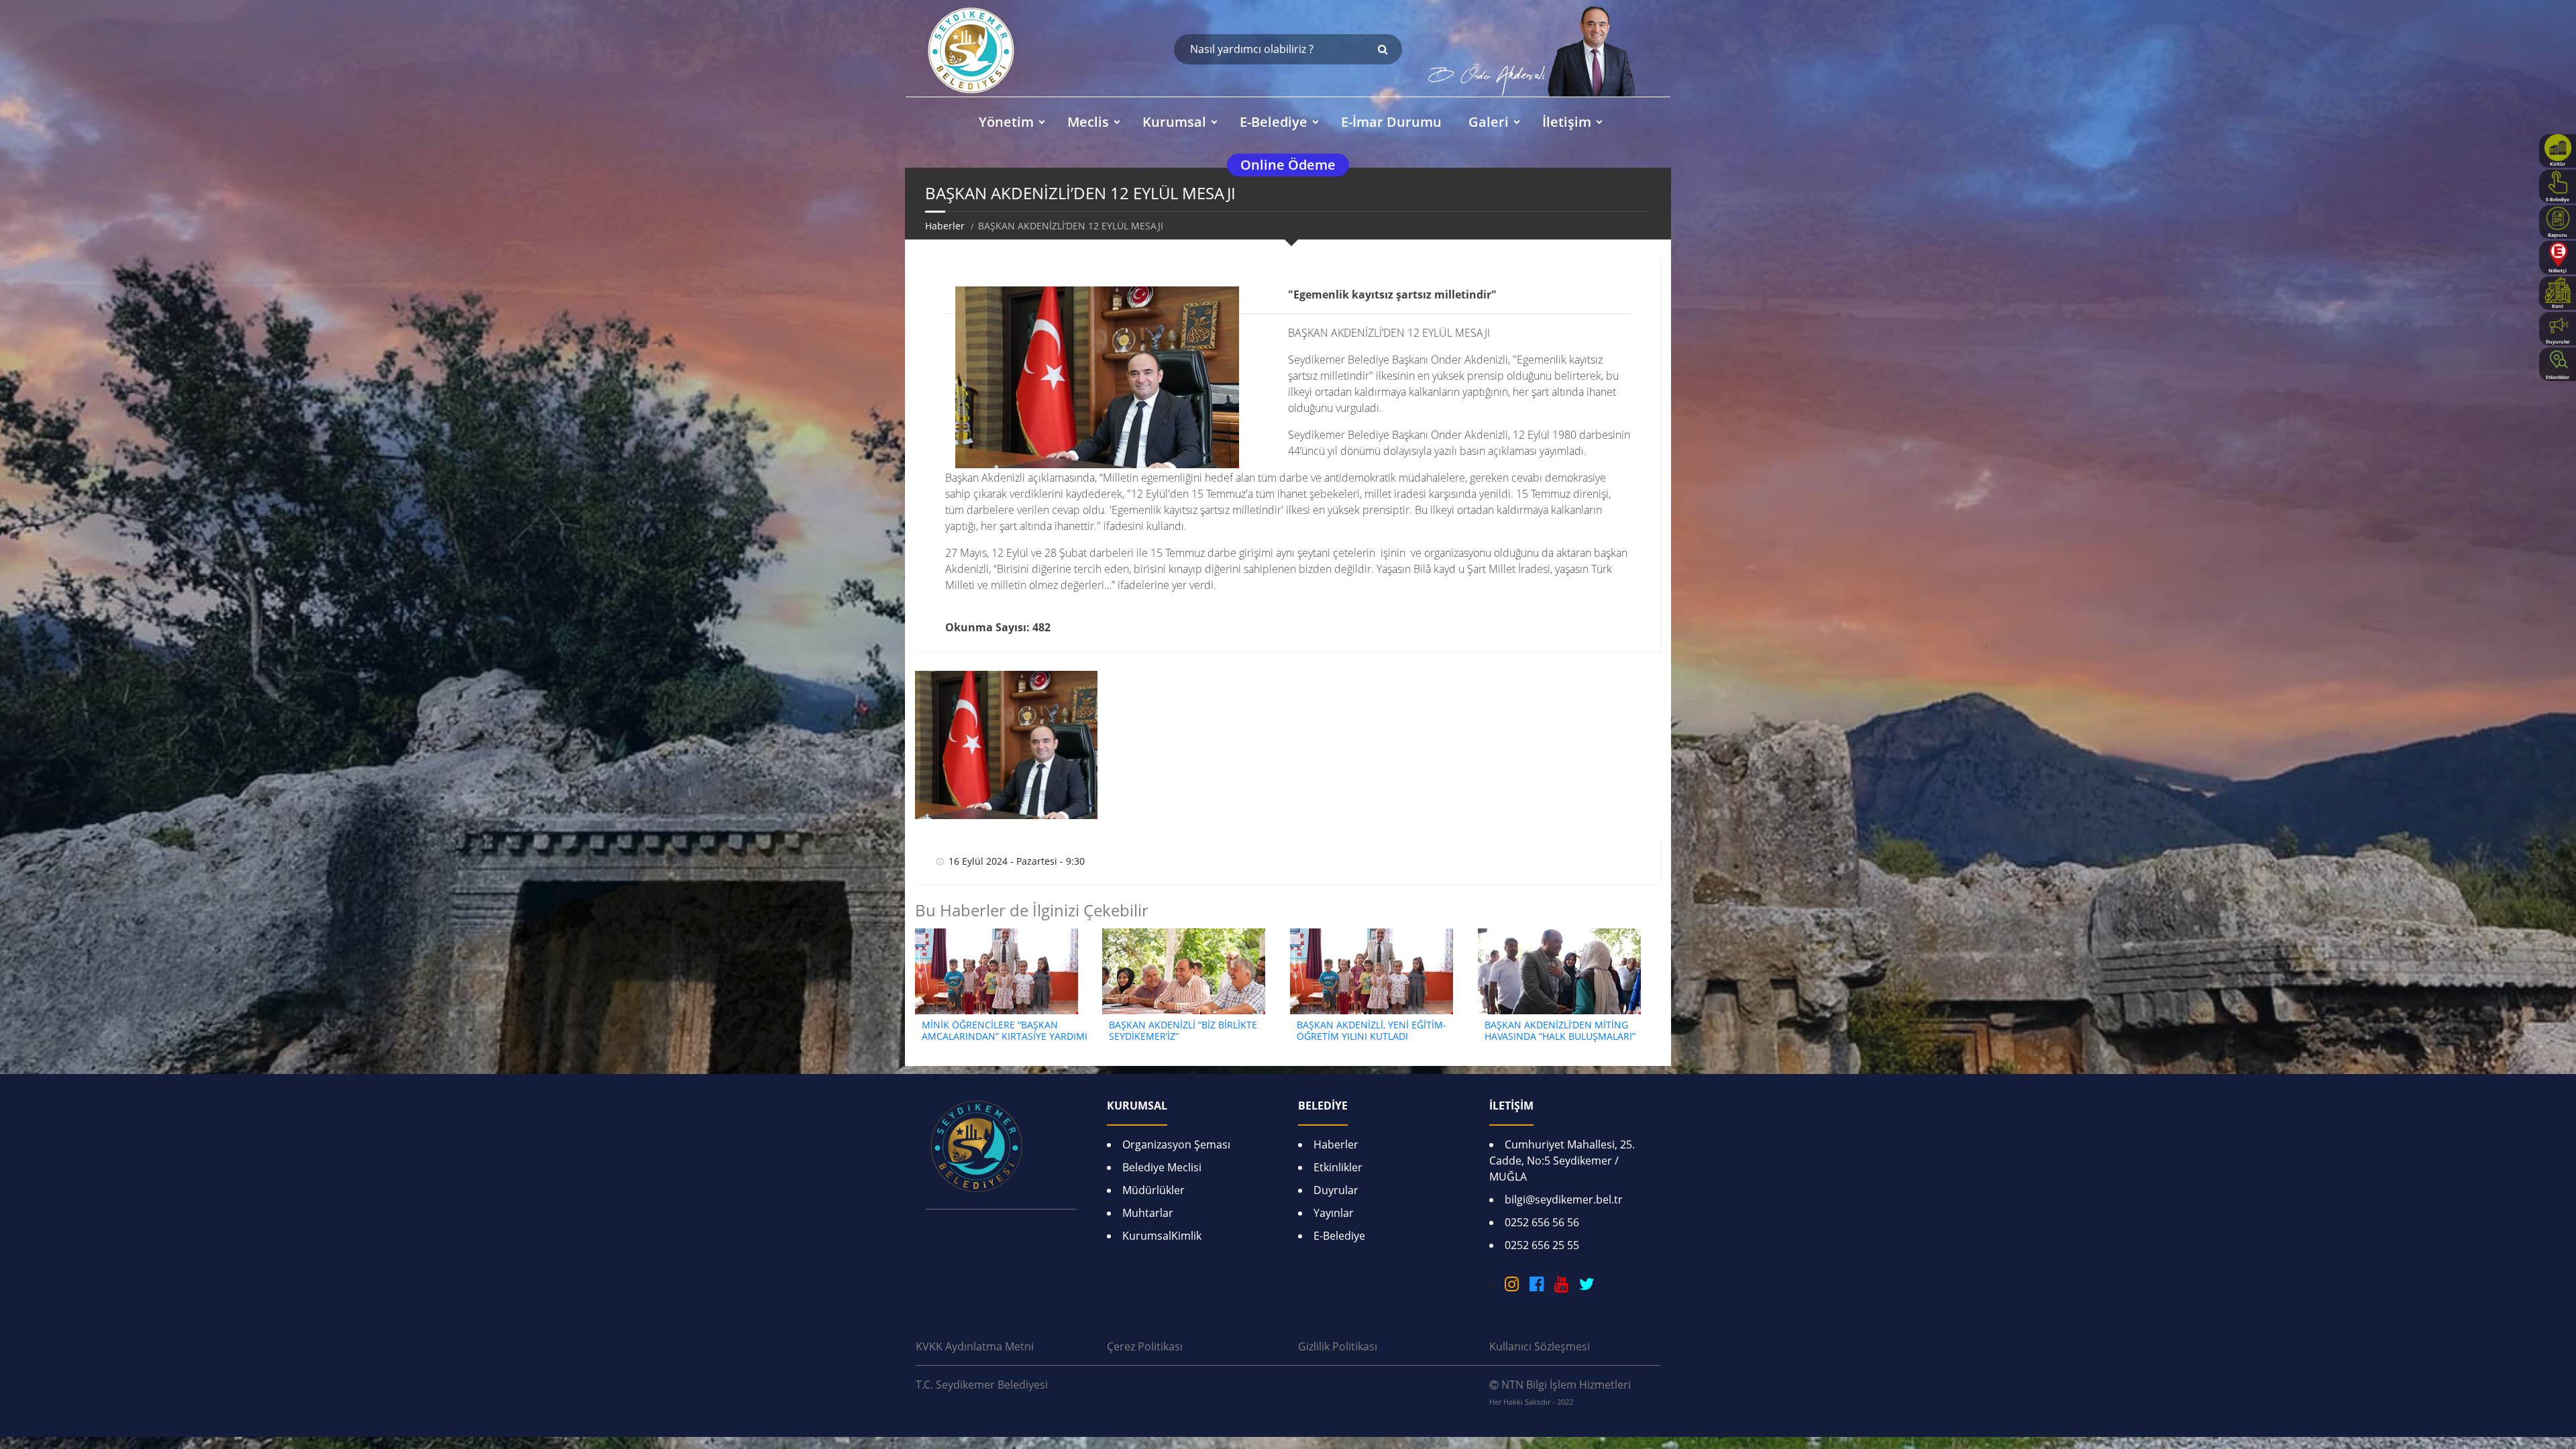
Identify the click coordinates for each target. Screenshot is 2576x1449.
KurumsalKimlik (1162, 1236)
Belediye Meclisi (1162, 1167)
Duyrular (1336, 1190)
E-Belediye (1339, 1236)
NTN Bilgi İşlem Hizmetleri (1560, 1392)
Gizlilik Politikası (1338, 1346)
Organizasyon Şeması (1176, 1144)
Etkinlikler (1338, 1167)
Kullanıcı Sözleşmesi (1540, 1346)
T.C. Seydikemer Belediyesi (982, 1385)
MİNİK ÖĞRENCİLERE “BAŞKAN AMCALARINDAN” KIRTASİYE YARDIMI (1005, 1030)
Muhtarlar (1148, 1213)
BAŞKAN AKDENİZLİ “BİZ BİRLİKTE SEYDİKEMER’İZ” (1183, 1030)
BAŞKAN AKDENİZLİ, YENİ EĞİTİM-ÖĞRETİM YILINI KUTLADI (1372, 1030)
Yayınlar (1334, 1213)
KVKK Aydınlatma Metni (975, 1346)
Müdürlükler (1153, 1190)
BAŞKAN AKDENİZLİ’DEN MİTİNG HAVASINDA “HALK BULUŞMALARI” (1560, 1030)
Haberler (945, 226)
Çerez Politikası (1145, 1346)
